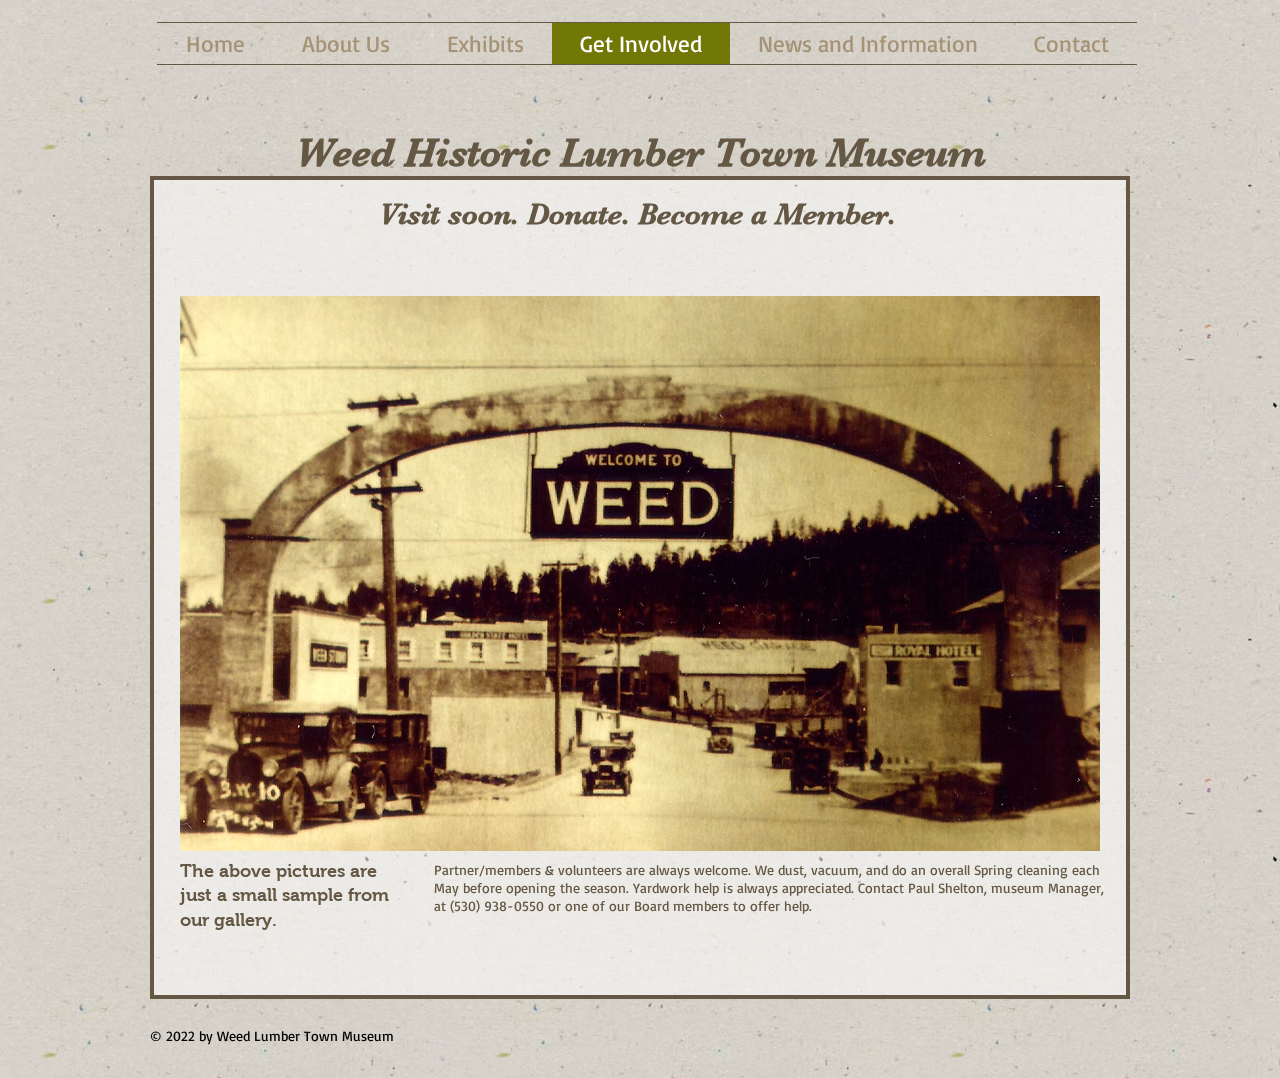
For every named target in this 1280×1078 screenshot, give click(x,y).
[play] (1058, 833)
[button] (640, 573)
